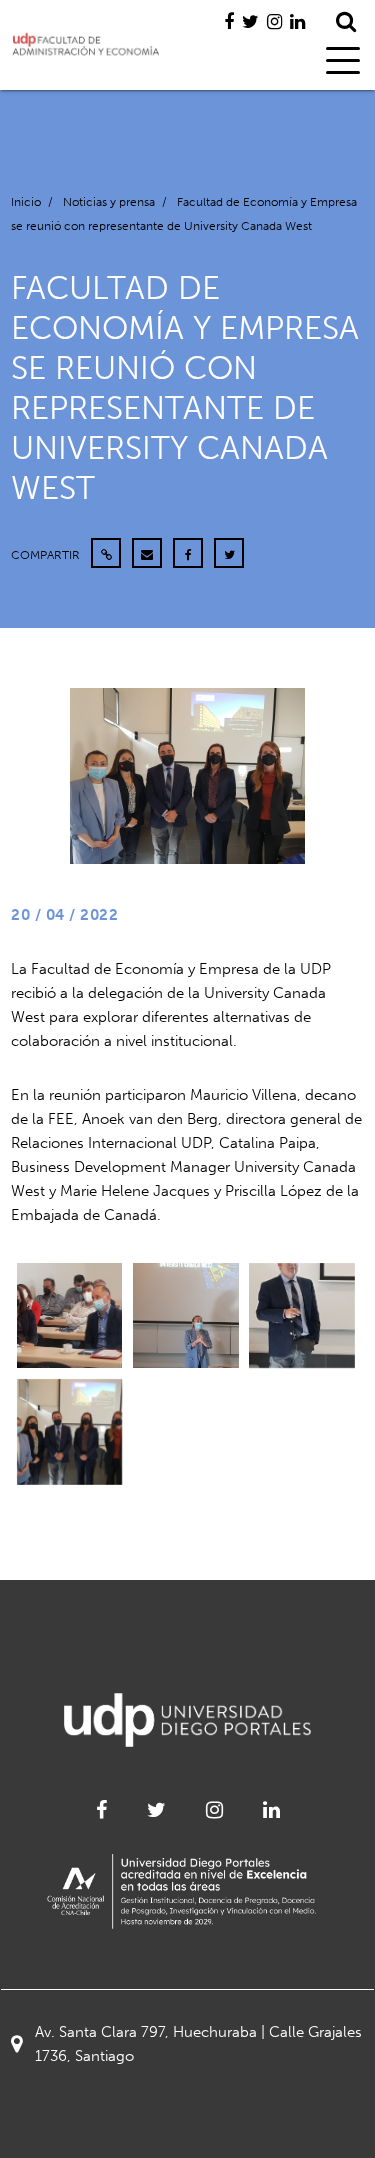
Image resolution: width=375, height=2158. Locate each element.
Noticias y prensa (109, 202)
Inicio (26, 202)
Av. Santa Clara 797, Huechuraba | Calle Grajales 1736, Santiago (198, 2044)
